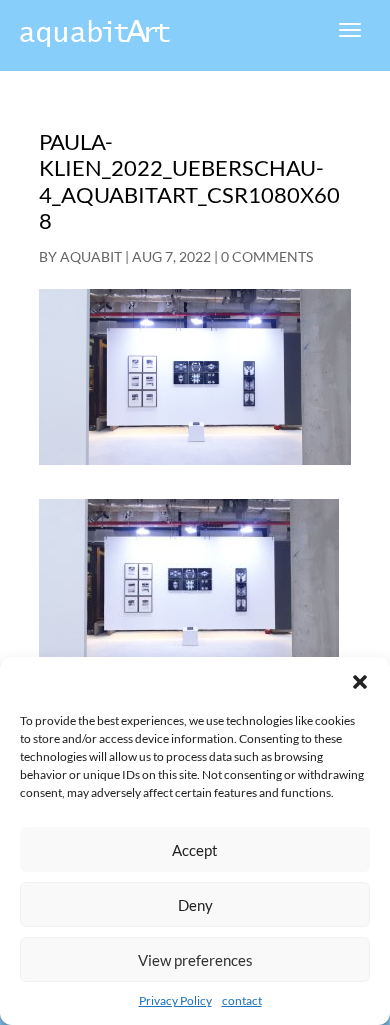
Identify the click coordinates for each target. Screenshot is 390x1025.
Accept (195, 850)
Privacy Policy (175, 1000)
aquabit (91, 256)
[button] (360, 682)
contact (242, 1000)
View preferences (195, 960)
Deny (195, 905)
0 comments (267, 256)
